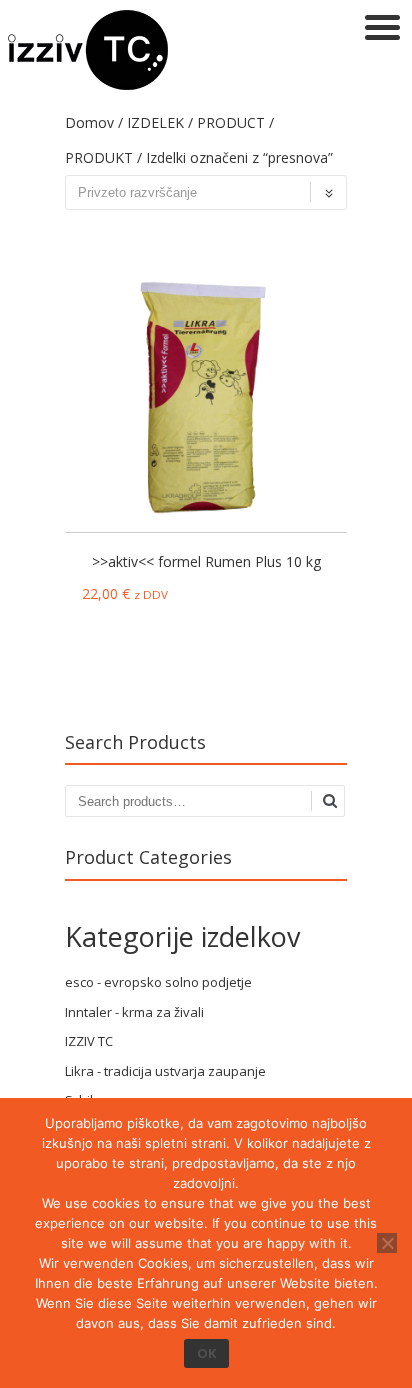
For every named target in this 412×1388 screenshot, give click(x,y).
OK (206, 1353)
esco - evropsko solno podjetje (158, 982)
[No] (387, 1243)
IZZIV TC (89, 1041)
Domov (89, 122)
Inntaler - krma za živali (134, 1012)
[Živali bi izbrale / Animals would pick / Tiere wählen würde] (88, 84)
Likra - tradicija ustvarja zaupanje (165, 1071)
